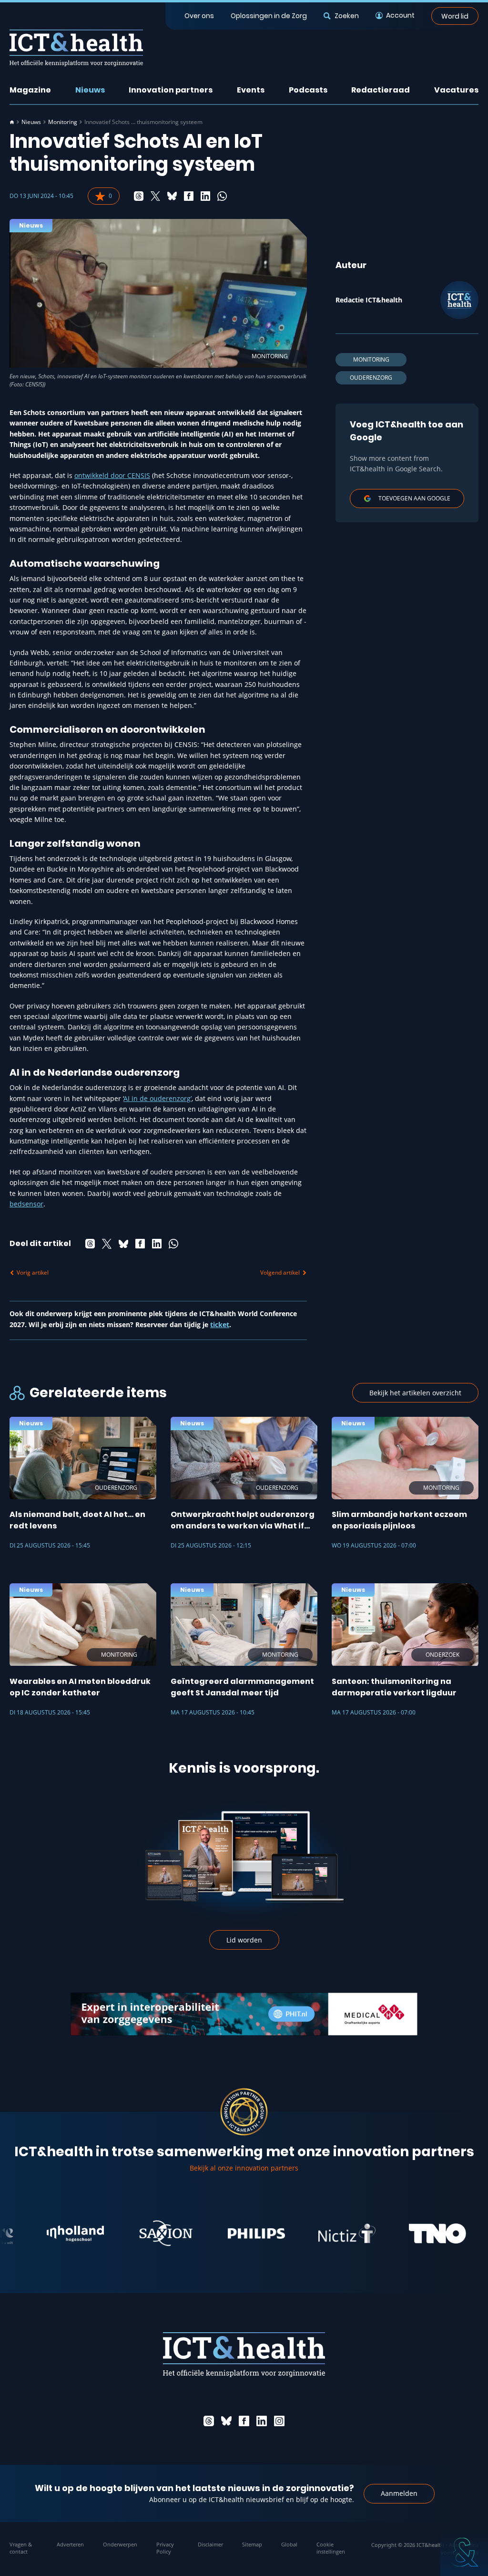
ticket (220, 1324)
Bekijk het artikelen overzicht (415, 1393)
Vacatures (456, 90)
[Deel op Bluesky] (172, 196)
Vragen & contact (21, 2548)
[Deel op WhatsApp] (222, 196)
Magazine (30, 90)
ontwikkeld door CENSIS (112, 475)
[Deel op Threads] (139, 196)
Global (289, 2544)
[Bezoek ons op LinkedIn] (262, 2421)
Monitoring (63, 122)
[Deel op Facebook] (189, 196)
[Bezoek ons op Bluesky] (226, 2421)
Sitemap (252, 2544)
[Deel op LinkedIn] (205, 196)
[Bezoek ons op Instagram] (279, 2421)
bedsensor (26, 1204)
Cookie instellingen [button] (331, 2548)
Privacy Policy (165, 2548)
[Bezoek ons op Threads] (209, 2421)
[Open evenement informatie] (464, 2552)
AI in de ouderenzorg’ (158, 1098)
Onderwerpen (120, 2544)
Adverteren (70, 2544)
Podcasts (308, 90)
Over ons (199, 16)
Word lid (455, 16)
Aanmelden (399, 2493)
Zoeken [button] (346, 16)
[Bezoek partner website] (34, 2233)
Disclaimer (210, 2544)
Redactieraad (381, 90)
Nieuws (90, 90)
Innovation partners (171, 90)
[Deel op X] (155, 196)
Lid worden (244, 1940)
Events (251, 90)
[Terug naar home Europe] (76, 48)
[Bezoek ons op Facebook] (244, 2421)
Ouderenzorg (371, 378)
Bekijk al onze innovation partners (244, 2168)
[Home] (12, 122)
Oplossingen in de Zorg (269, 16)
